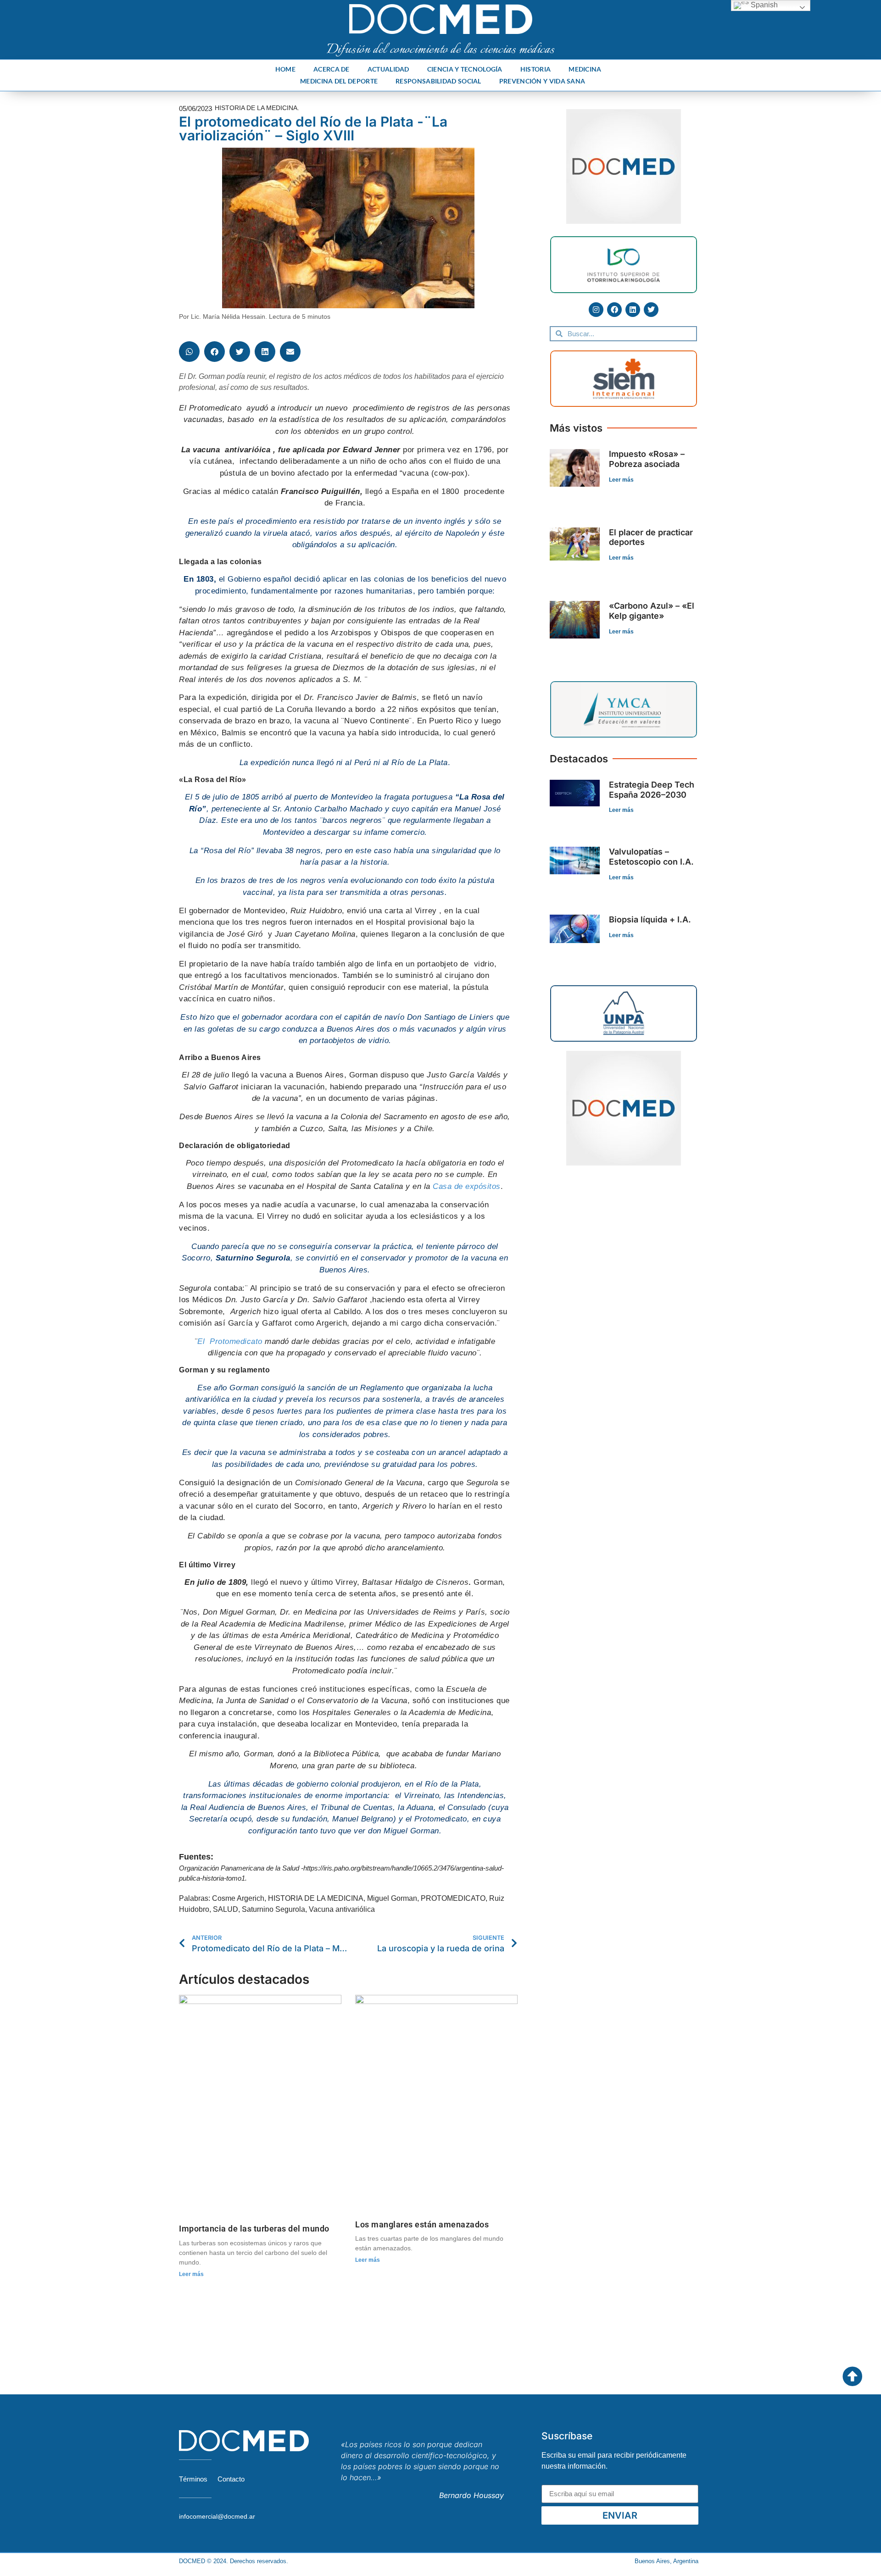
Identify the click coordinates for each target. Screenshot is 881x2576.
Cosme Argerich (238, 1898)
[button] (189, 352)
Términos (193, 2479)
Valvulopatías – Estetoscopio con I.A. (651, 857)
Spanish (763, 5)
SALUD (226, 1909)
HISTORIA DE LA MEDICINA (316, 1898)
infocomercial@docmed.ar (217, 2516)
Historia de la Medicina (256, 108)
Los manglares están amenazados (422, 2224)
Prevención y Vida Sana (542, 81)
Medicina (585, 69)
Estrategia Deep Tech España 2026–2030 (652, 790)
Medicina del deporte (339, 81)
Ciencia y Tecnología (465, 69)
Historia (535, 69)
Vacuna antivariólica (342, 1909)
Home (285, 69)
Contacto (231, 2479)
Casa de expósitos (467, 1186)
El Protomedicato (230, 1341)
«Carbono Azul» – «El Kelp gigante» (652, 611)
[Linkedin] (633, 310)
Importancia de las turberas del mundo (254, 2229)
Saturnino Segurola (273, 1909)
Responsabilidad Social (438, 81)
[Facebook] (614, 310)
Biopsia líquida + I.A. (650, 919)
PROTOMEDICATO (453, 1898)
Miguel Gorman (392, 1898)
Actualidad (388, 69)
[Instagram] (596, 310)
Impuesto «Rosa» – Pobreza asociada (647, 459)
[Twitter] (651, 310)
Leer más (191, 2274)
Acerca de (332, 69)
